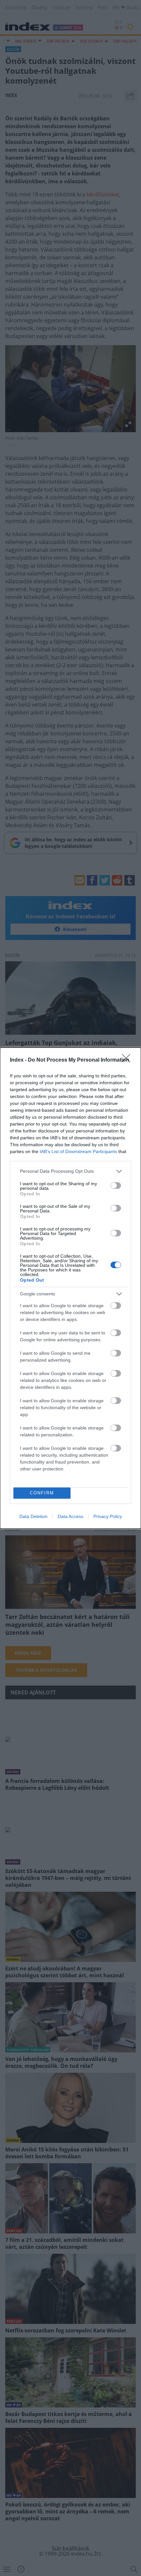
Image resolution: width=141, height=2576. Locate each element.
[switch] (116, 1186)
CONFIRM (42, 1493)
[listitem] (70, 1171)
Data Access (70, 1516)
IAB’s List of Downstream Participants (78, 1151)
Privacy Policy (108, 1516)
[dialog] (70, 1288)
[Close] (128, 1060)
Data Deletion (33, 1516)
